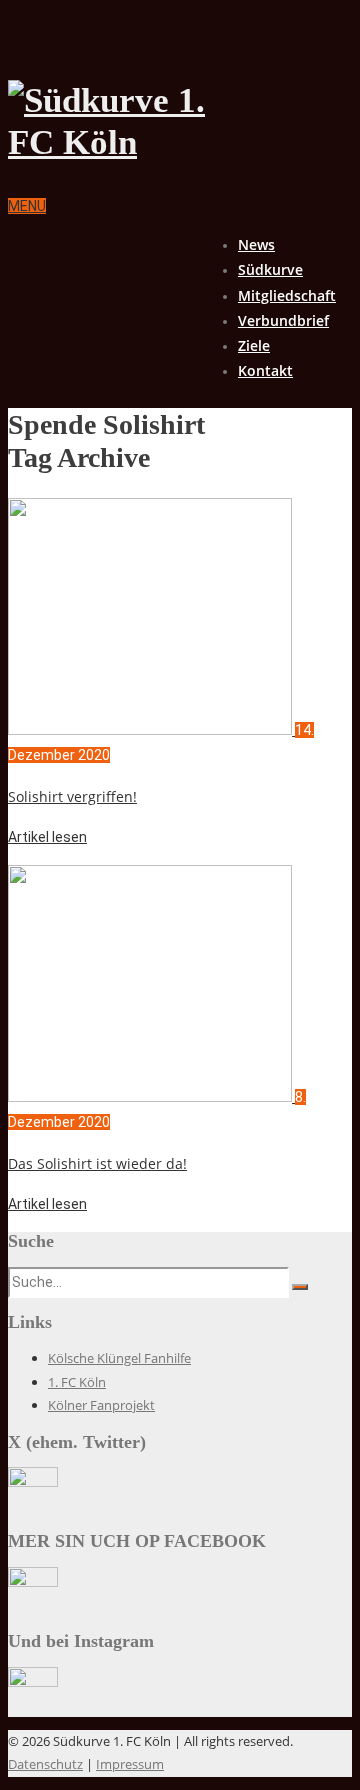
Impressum (130, 1764)
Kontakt (265, 370)
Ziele (254, 345)
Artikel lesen (47, 837)
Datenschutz (45, 1764)
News (256, 244)
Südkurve (270, 269)
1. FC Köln (77, 1382)
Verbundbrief (283, 320)
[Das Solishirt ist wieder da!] (151, 1097)
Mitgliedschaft (287, 295)
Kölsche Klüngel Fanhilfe (119, 1358)
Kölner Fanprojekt (101, 1405)
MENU (27, 206)
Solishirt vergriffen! (72, 796)
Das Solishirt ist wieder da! (97, 1163)
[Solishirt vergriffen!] (151, 730)
